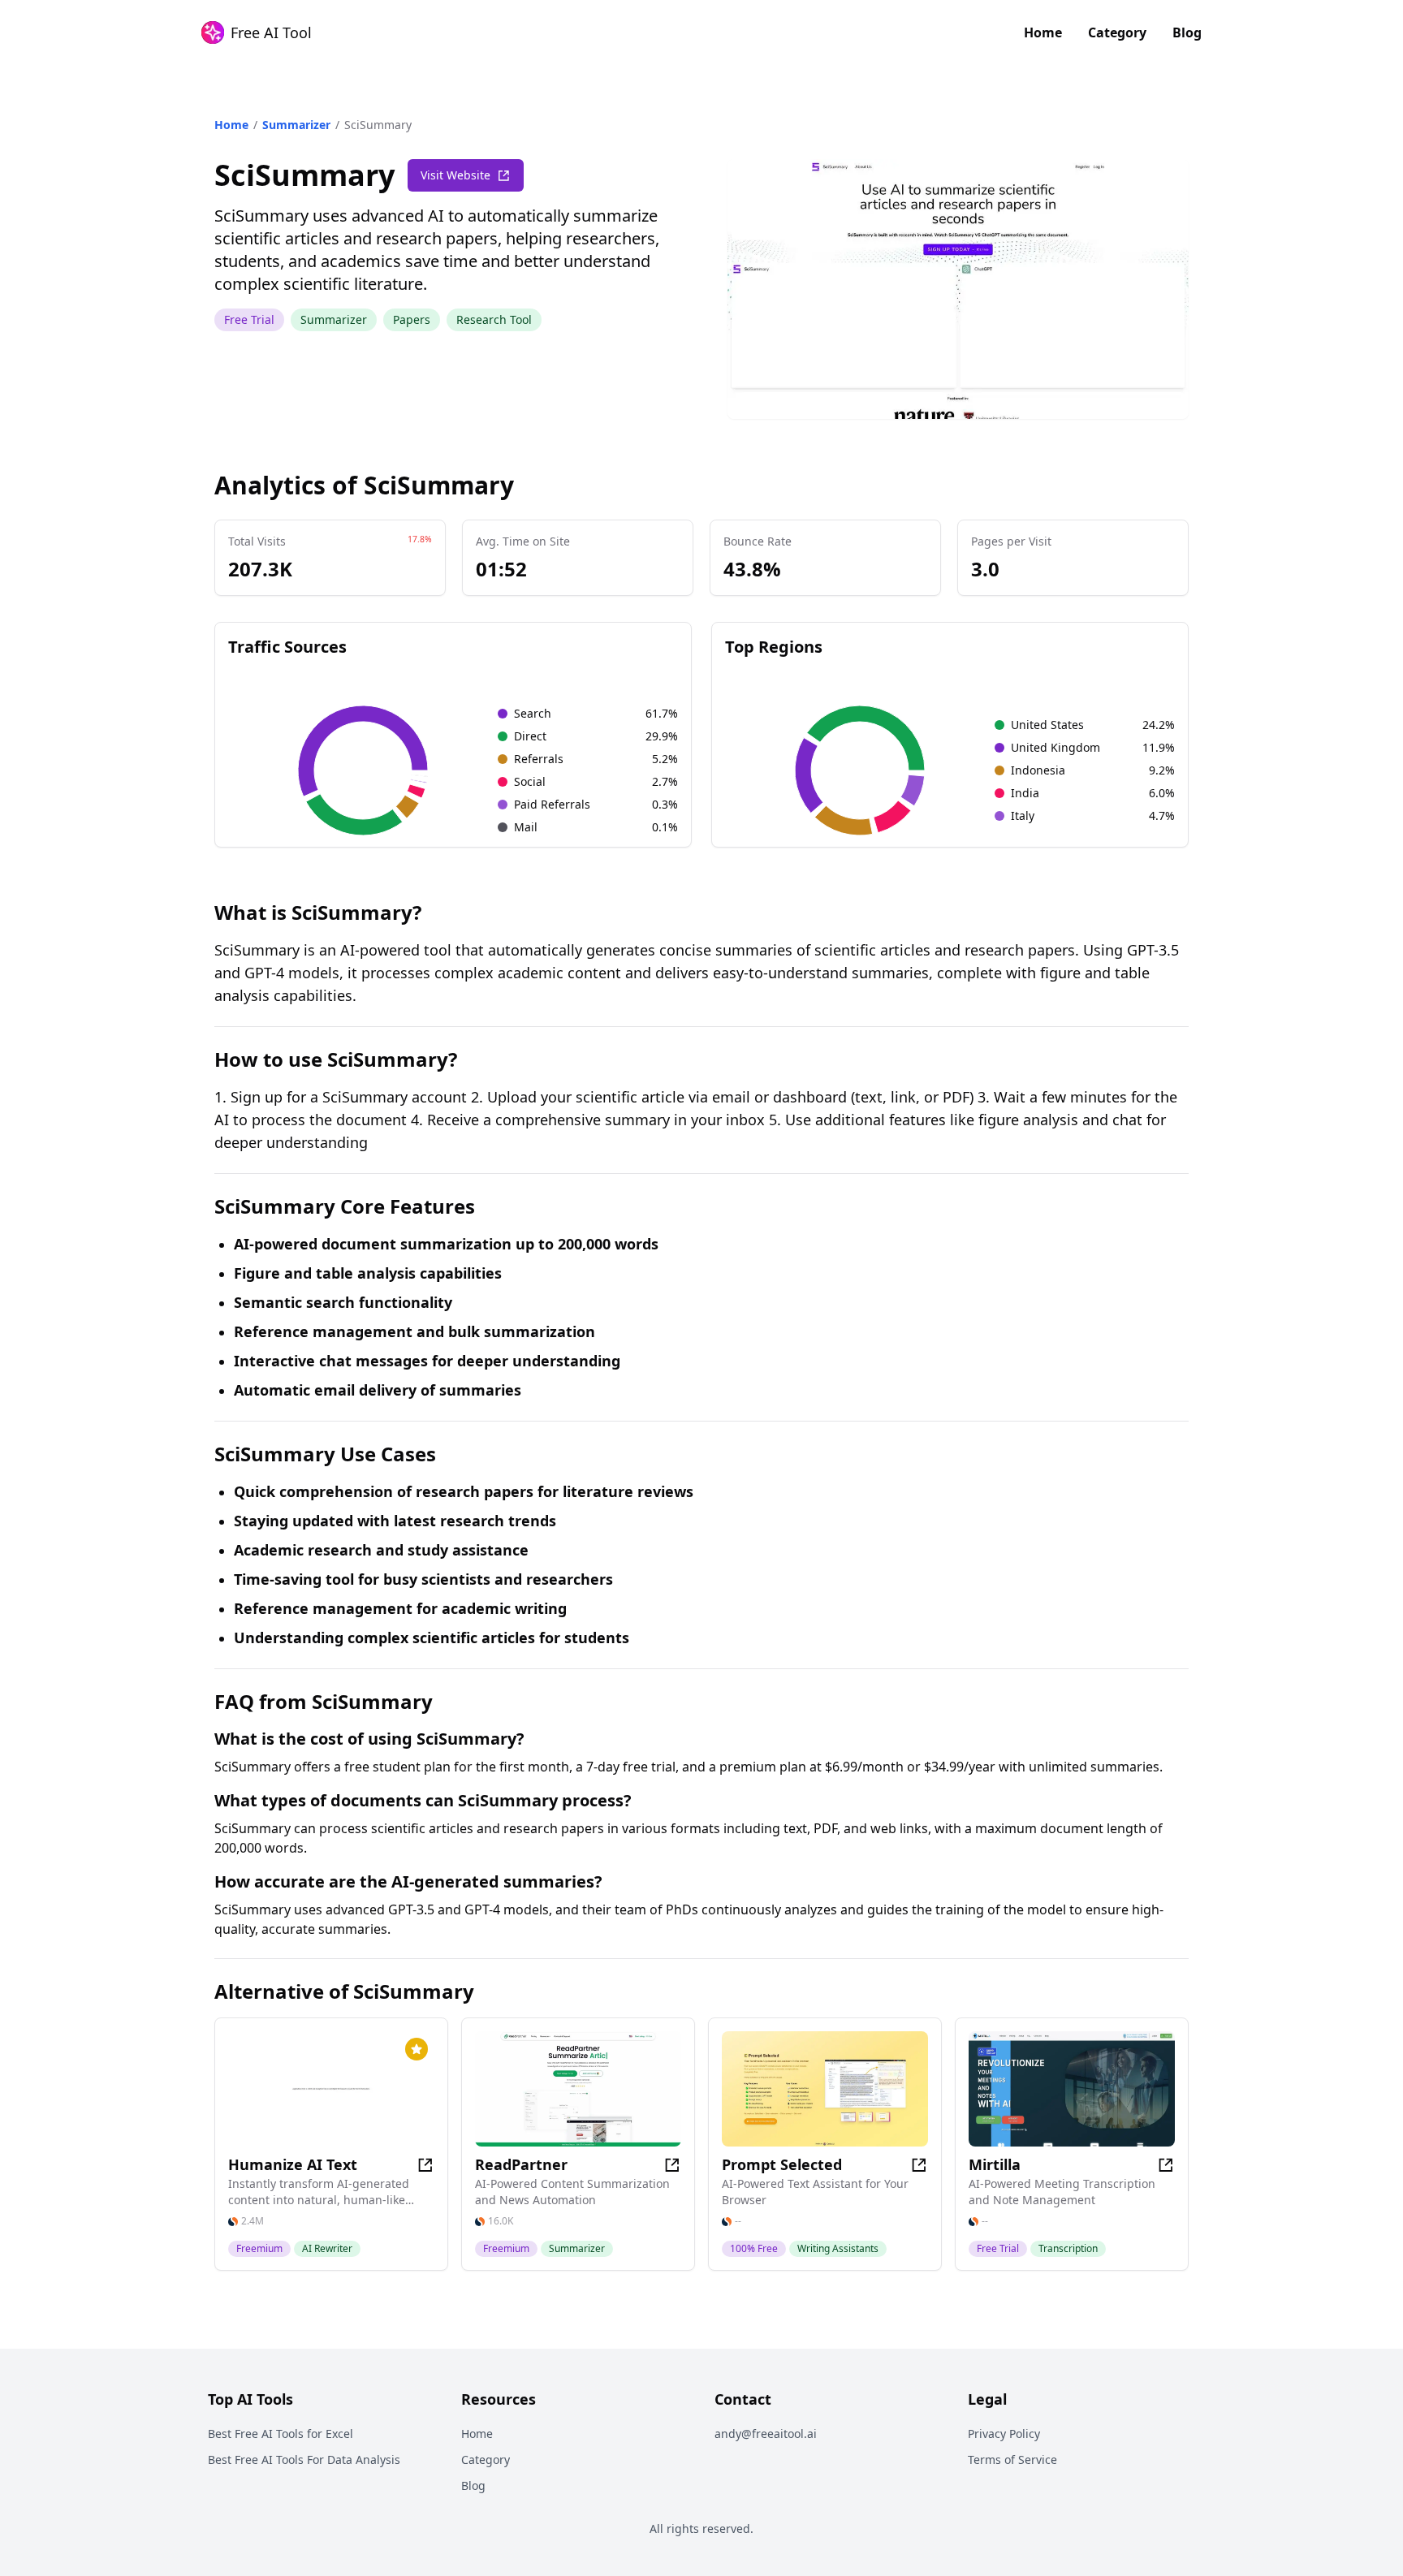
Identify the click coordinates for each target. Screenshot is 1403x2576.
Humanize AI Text (293, 2164)
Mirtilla (995, 2164)
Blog (1187, 32)
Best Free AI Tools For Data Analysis (304, 2459)
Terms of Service (1012, 2459)
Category (1117, 32)
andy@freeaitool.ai (766, 2434)
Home (1043, 32)
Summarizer (296, 125)
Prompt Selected (782, 2164)
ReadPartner (521, 2164)
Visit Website (455, 175)
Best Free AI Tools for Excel (281, 2434)
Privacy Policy (1004, 2434)
